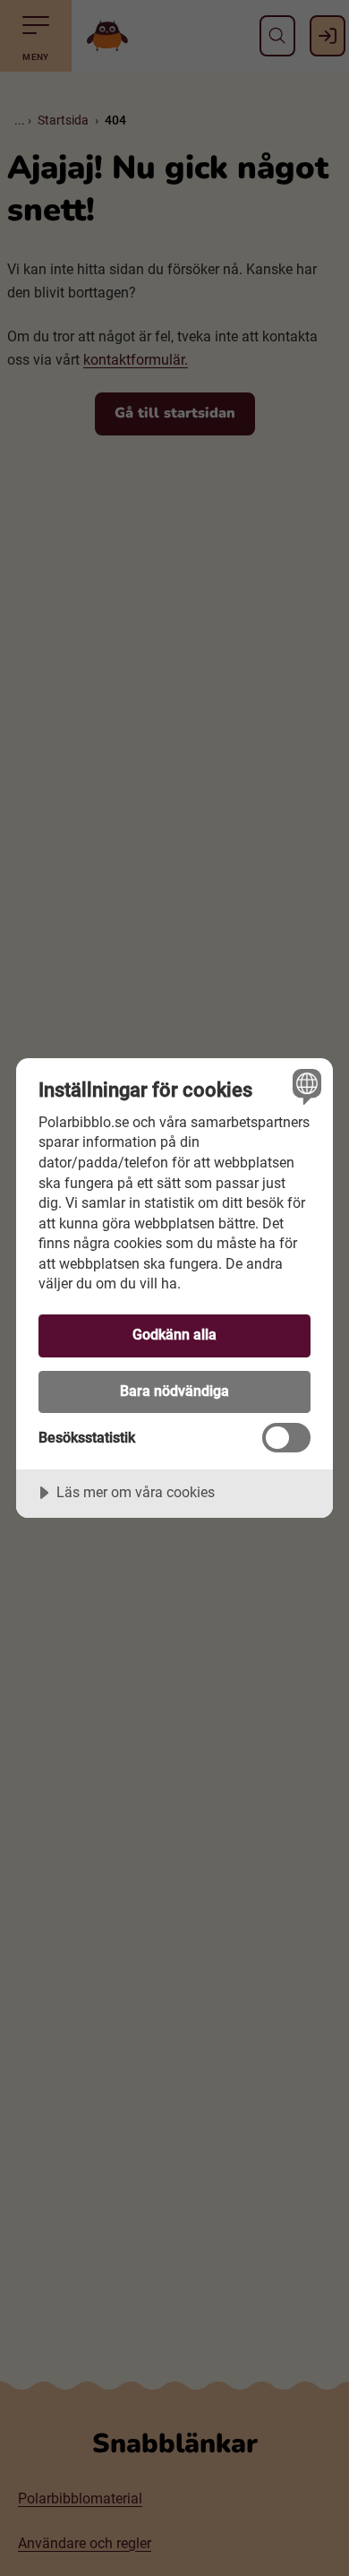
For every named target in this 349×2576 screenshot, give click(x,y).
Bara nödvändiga (174, 1391)
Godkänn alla (174, 1335)
